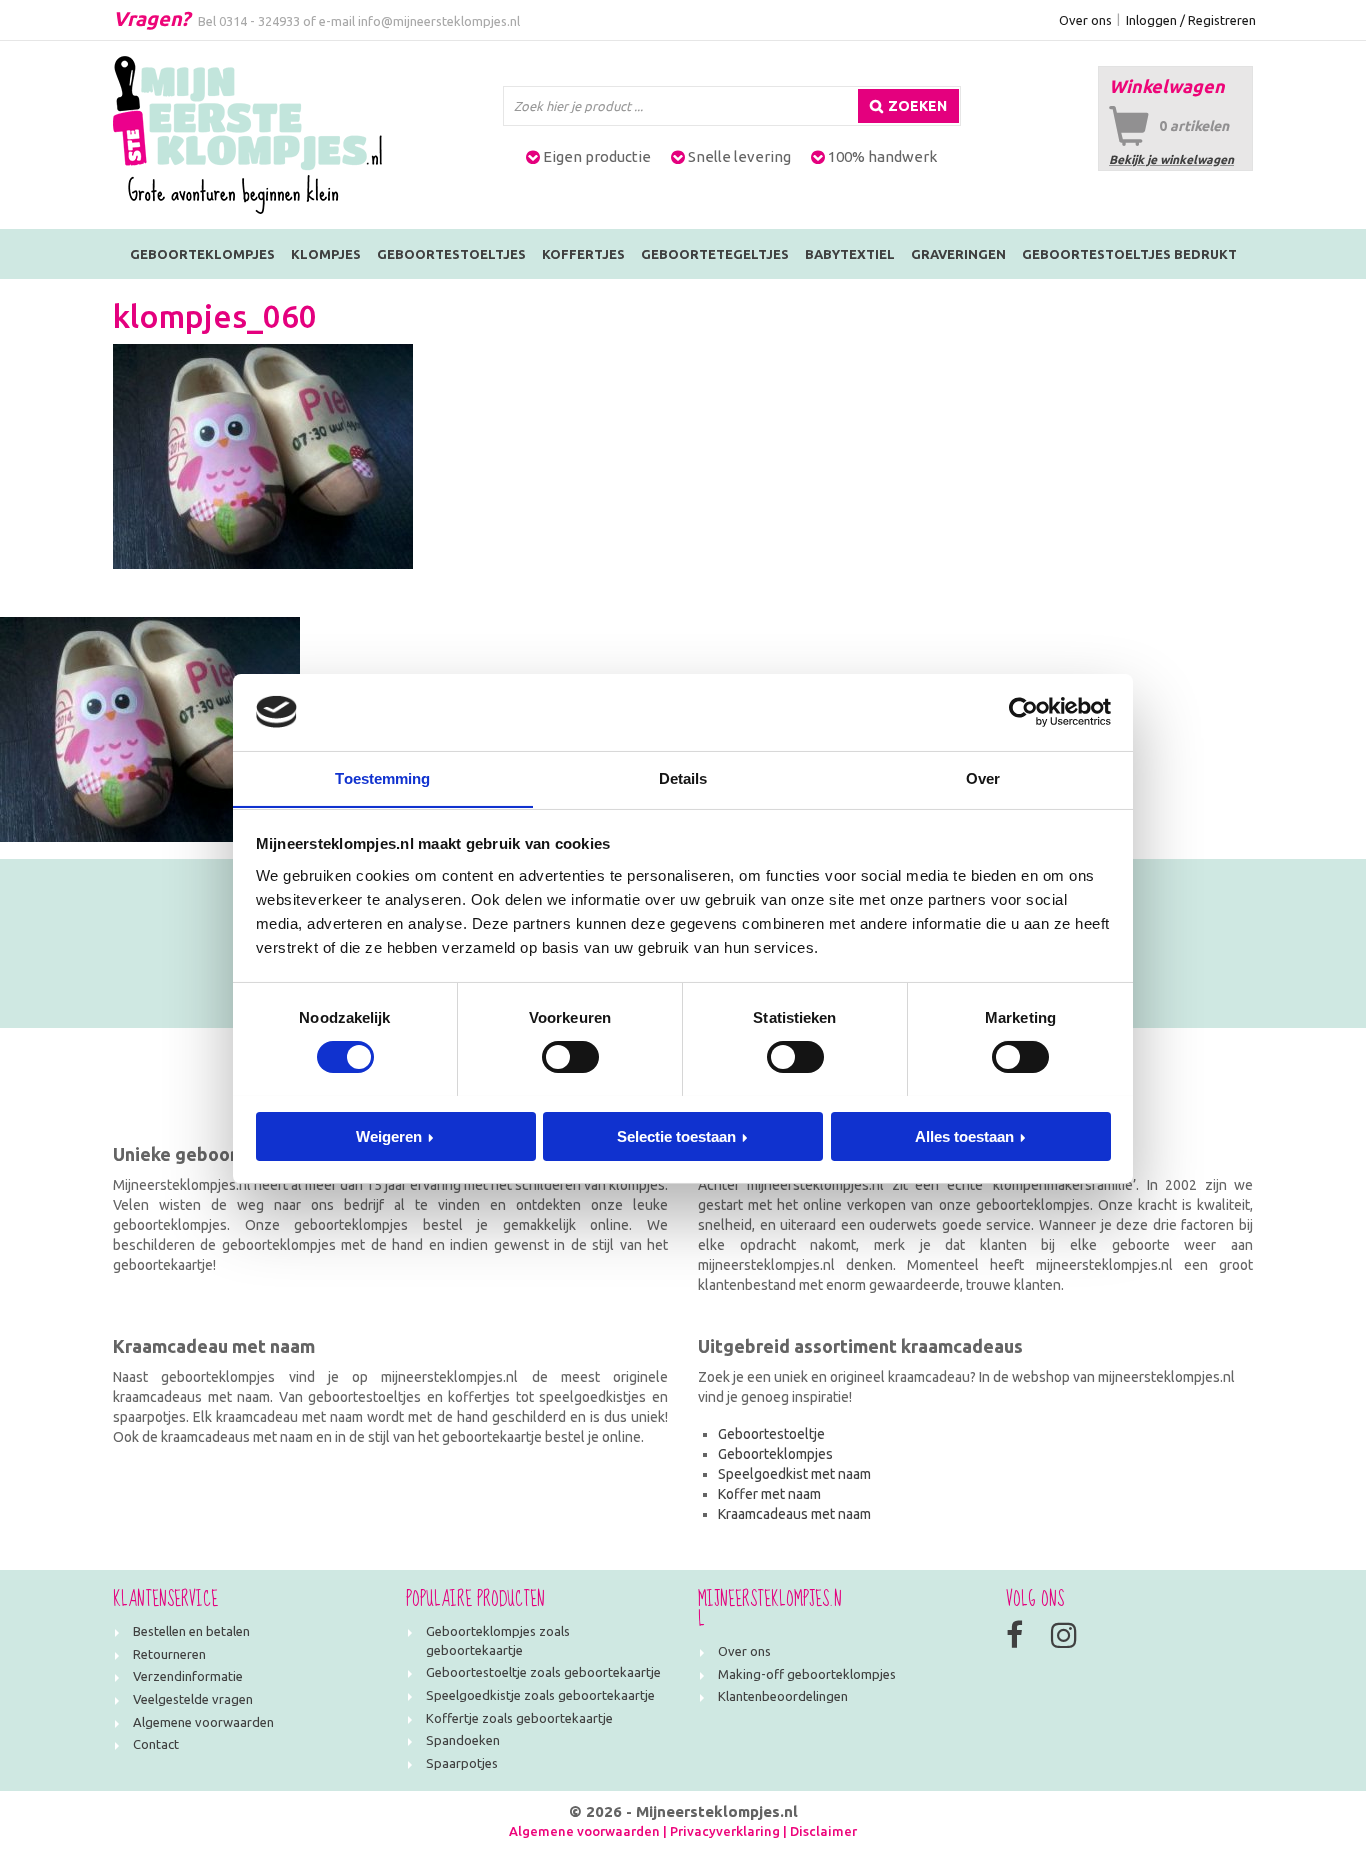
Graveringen (958, 254)
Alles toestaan (964, 1135)
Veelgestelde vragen (193, 1699)
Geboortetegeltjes (715, 254)
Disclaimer (823, 1831)
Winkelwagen (1167, 86)
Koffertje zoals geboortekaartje (519, 1718)
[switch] (570, 1057)
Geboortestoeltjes (451, 254)
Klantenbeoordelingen (783, 1696)
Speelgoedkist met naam (794, 1474)
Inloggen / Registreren (1191, 20)
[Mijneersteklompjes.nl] (247, 134)
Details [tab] (683, 777)
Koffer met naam (769, 1494)
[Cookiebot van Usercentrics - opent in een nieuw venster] (1023, 712)
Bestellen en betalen (191, 1631)
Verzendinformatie (188, 1676)
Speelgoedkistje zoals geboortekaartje (540, 1695)
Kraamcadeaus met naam (794, 1514)
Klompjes (326, 254)
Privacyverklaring (725, 1831)
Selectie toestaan (676, 1135)
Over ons (1085, 20)
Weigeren (389, 1135)
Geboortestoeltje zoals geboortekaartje (543, 1672)
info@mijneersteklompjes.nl (439, 21)
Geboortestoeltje (771, 1434)
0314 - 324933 (259, 21)
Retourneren (169, 1654)
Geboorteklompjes (202, 254)
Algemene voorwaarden (203, 1722)
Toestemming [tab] (382, 777)
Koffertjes (583, 254)
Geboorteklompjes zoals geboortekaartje (498, 1640)
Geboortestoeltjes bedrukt (1129, 254)
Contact (156, 1744)
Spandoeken (463, 1740)
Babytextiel (850, 254)
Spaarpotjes (462, 1763)
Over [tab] (983, 777)
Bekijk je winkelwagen (1171, 159)
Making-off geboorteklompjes (807, 1674)
